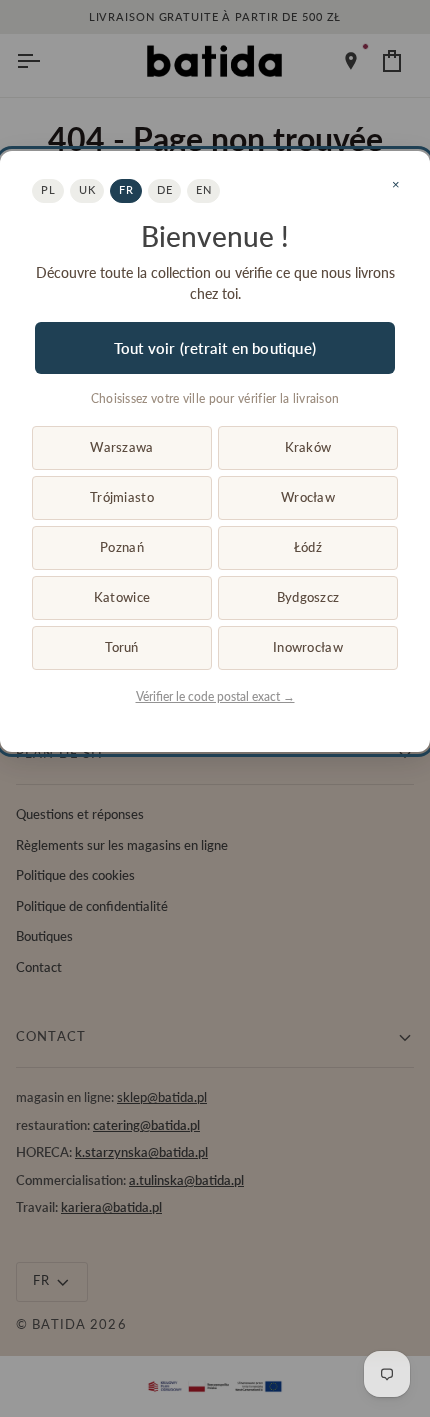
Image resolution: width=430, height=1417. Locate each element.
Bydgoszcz (308, 597)
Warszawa (121, 447)
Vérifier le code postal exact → (215, 696)
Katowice (122, 597)
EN (203, 189)
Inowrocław (308, 647)
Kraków (308, 447)
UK (87, 189)
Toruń (121, 647)
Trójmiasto (122, 497)
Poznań (122, 547)
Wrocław (308, 497)
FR (126, 189)
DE (164, 189)
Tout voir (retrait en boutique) (215, 348)
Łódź (308, 547)
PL (48, 189)
